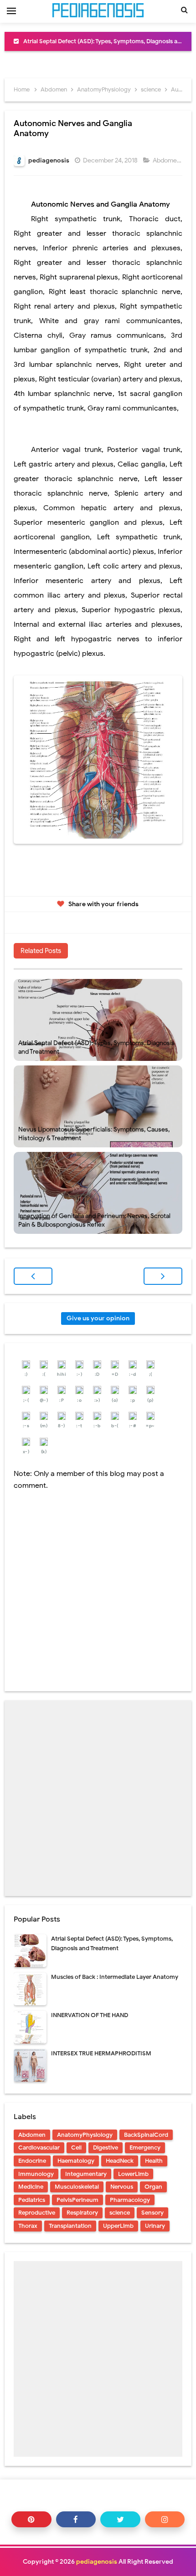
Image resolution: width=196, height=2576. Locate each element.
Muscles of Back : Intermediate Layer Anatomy (115, 1977)
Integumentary (86, 2174)
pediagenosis (97, 2562)
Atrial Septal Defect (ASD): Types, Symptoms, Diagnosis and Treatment (96, 1047)
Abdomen (167, 160)
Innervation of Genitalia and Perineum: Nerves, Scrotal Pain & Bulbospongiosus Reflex (94, 1220)
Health (154, 2161)
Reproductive (37, 2213)
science (120, 2213)
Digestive (106, 2148)
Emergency (145, 2148)
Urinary (155, 2226)
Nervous (122, 2187)
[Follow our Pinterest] (31, 2519)
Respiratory (82, 2213)
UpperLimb (118, 2226)
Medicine (31, 2187)
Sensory (152, 2213)
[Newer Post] (33, 1276)
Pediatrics (32, 2200)
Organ (153, 2187)
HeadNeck (120, 2161)
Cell (76, 2148)
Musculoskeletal (77, 2187)
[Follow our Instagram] (165, 2519)
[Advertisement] (98, 1798)
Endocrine (32, 2161)
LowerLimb (133, 2174)
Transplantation (70, 2226)
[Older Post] (163, 1276)
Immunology (36, 2174)
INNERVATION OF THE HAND (90, 2015)
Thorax (28, 2226)
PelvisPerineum (77, 2200)
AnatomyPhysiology (85, 2135)
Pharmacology (130, 2200)
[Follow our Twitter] (120, 2519)
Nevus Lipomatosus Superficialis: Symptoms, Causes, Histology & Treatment (94, 1134)
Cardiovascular (39, 2148)
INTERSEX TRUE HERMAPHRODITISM (101, 2053)
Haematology (76, 2161)
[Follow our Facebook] (76, 2519)
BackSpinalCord (146, 2135)
